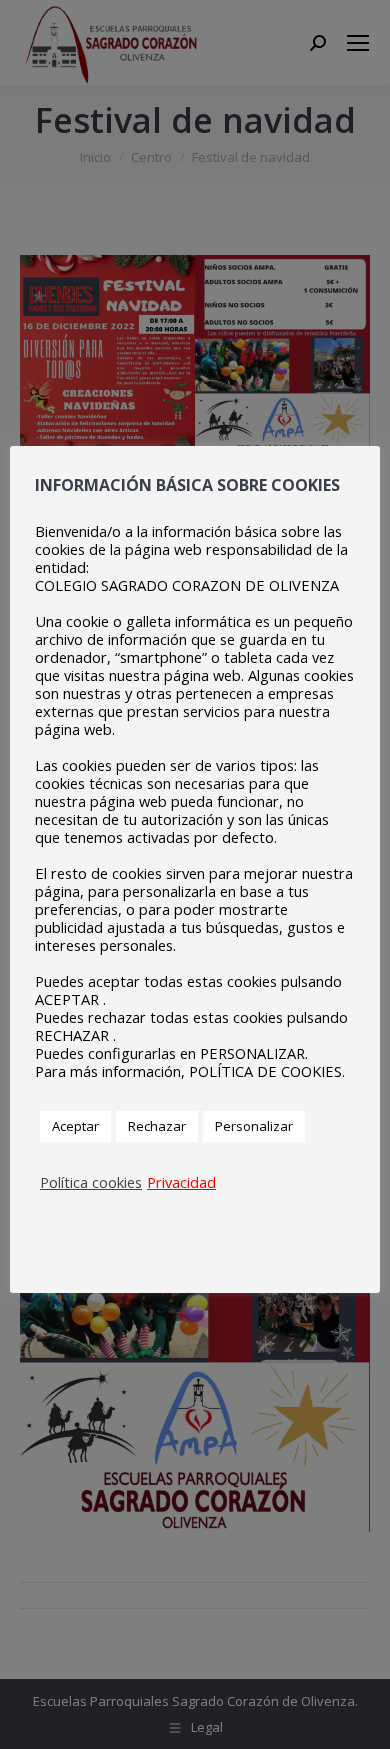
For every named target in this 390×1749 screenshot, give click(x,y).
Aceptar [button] (75, 1126)
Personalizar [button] (254, 1126)
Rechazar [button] (157, 1126)
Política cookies (91, 1182)
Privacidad (181, 1182)
